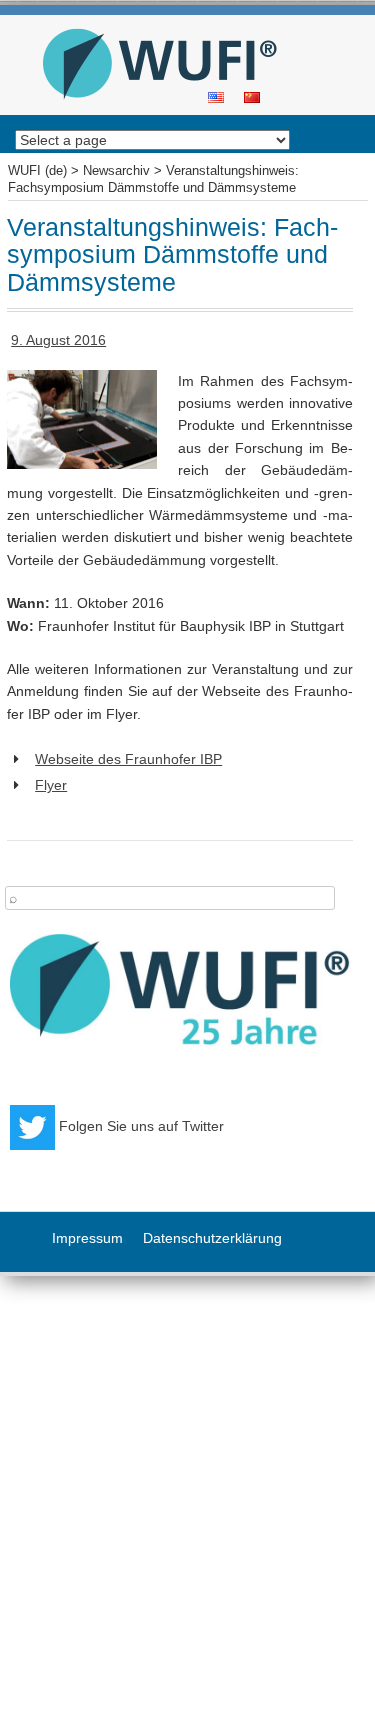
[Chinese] (252, 96)
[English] (216, 96)
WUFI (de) (180, 21)
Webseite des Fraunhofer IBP (128, 759)
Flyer (51, 785)
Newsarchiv (116, 171)
